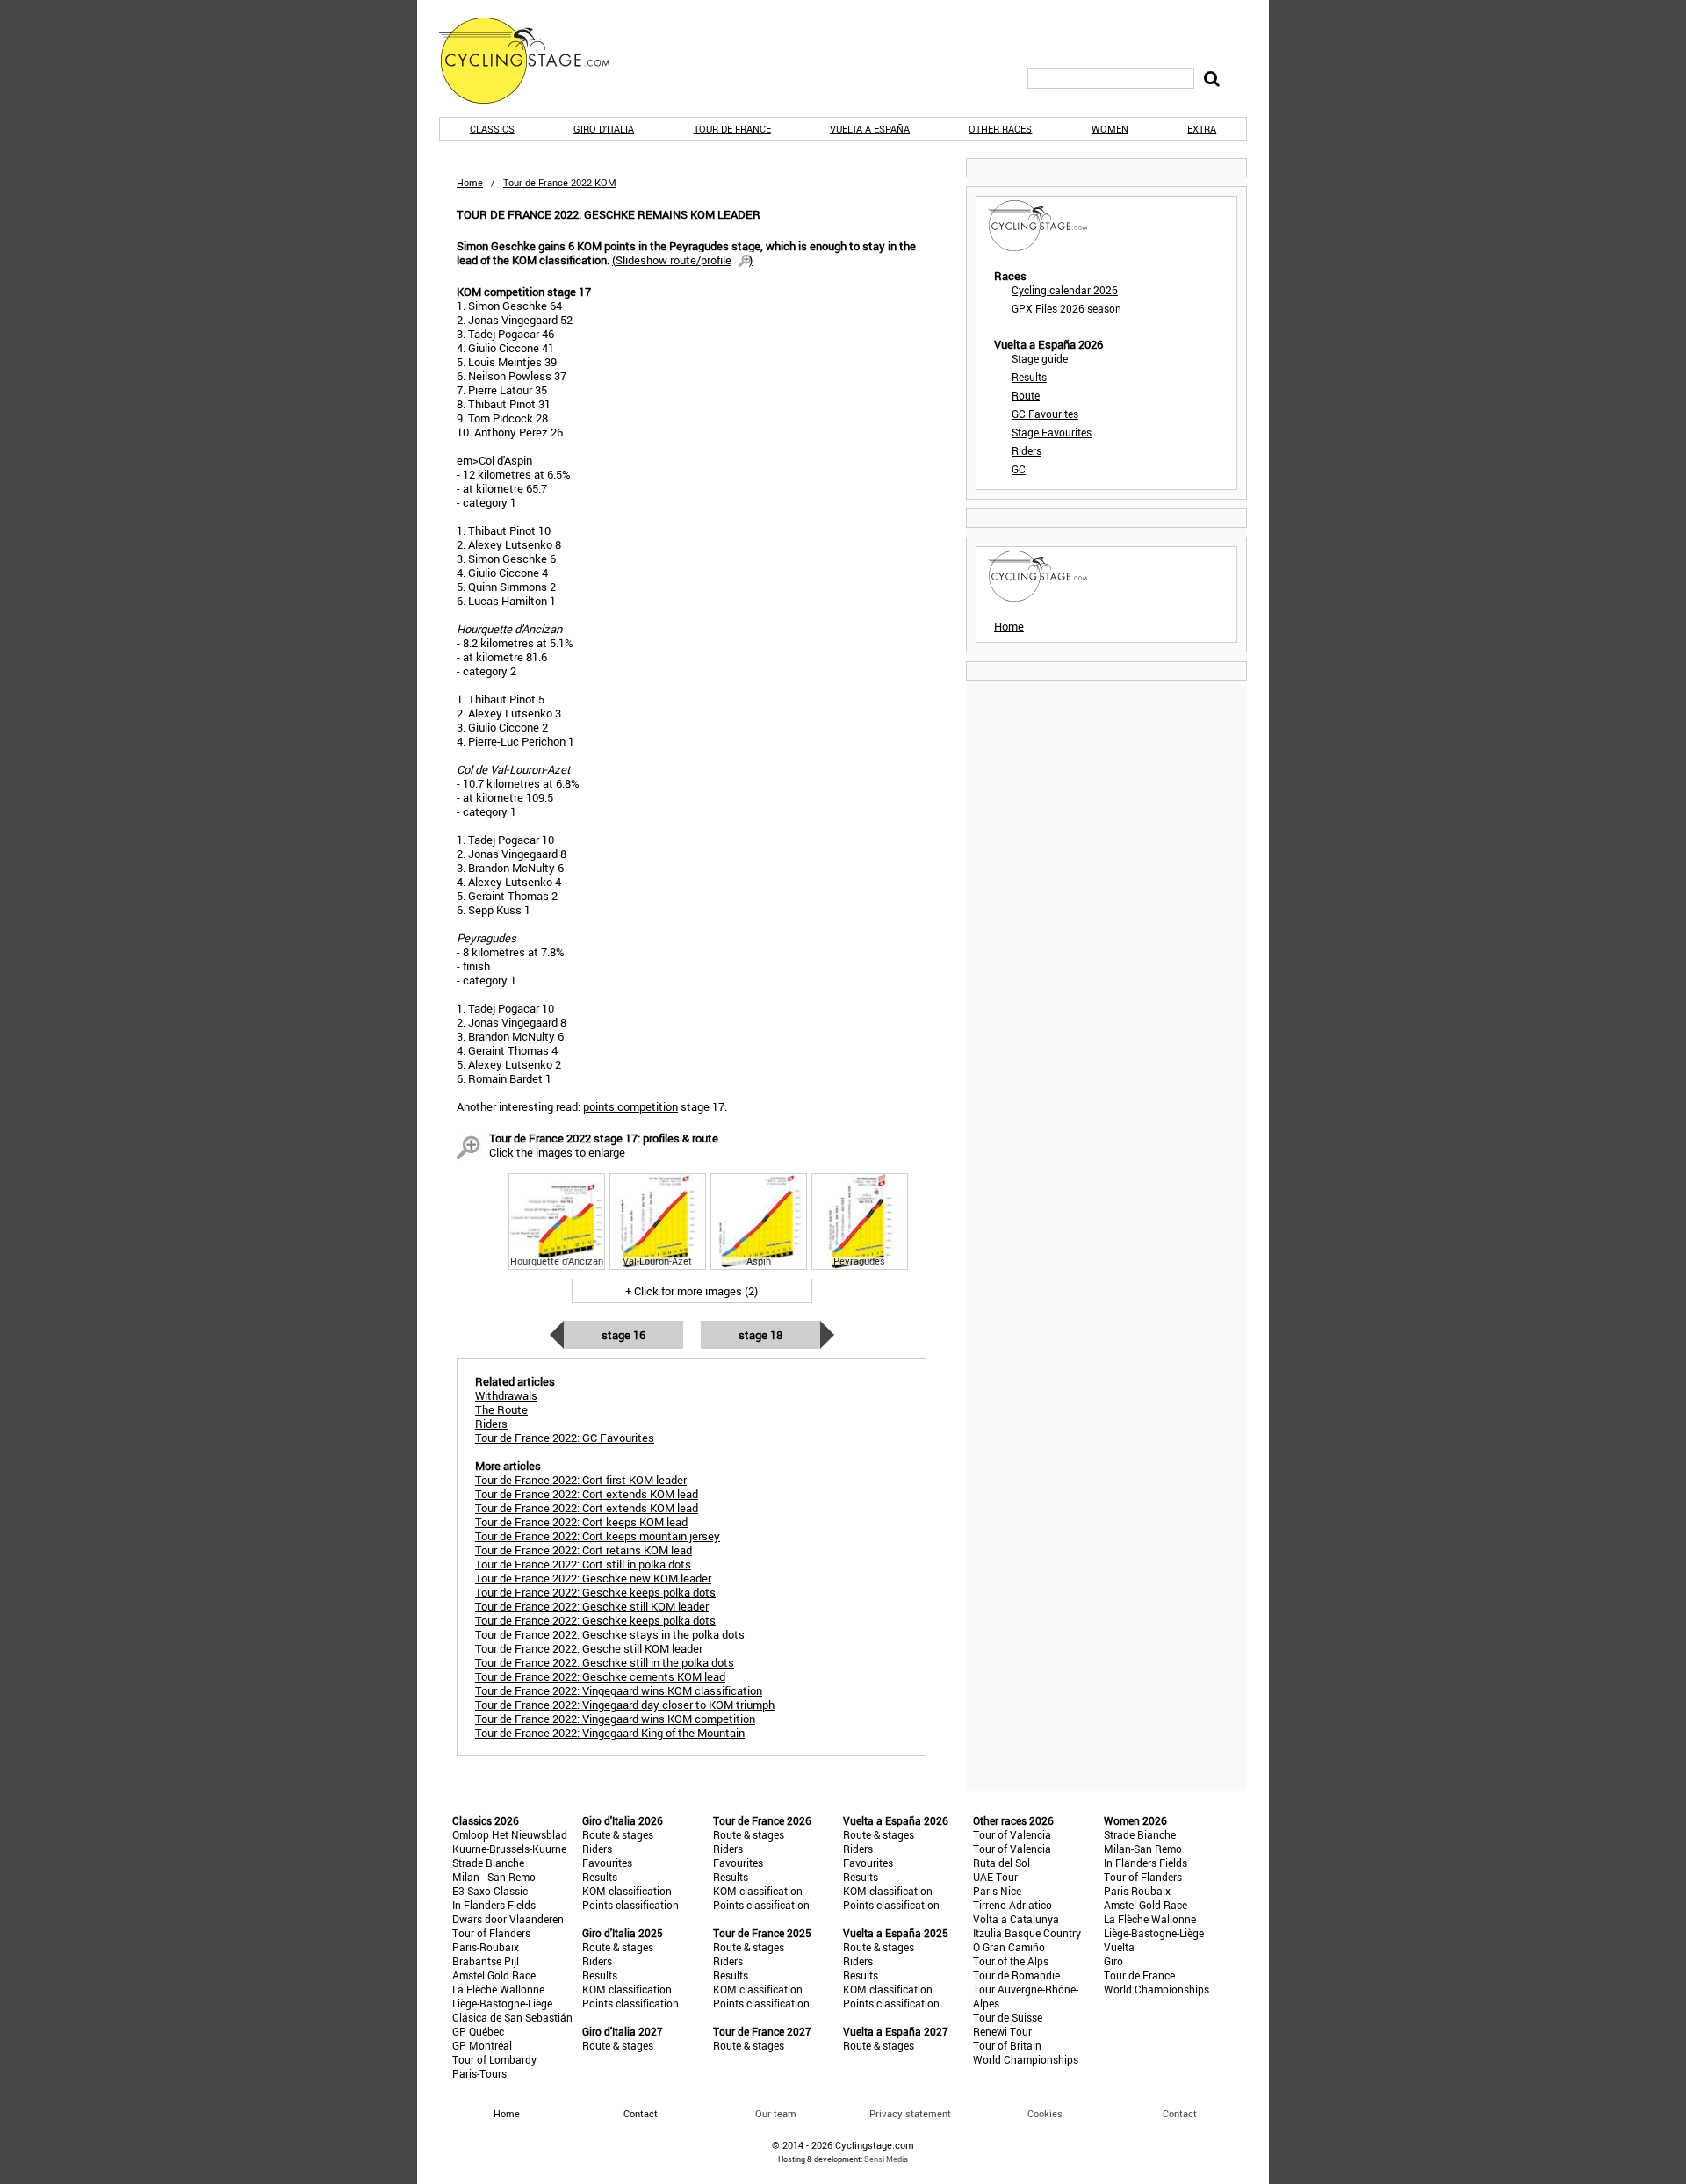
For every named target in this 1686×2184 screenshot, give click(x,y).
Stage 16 (623, 1335)
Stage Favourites (1052, 432)
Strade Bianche (488, 1863)
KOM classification (627, 1891)
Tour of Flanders (491, 1933)
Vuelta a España (870, 129)
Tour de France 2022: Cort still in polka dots (583, 1564)
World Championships (1026, 2059)
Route (1026, 395)
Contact (1180, 2113)
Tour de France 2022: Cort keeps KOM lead (581, 1522)
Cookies (1045, 2113)
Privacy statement (910, 2113)
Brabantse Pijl (486, 1961)
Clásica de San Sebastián (512, 2017)
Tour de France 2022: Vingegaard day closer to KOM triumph (625, 1705)
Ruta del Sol (1002, 1863)
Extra (1202, 129)
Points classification (630, 1905)
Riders (1027, 450)
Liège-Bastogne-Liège (502, 2003)
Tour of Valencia (1012, 1834)
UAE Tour (995, 1877)
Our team (776, 2113)
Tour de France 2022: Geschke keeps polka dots (595, 1592)
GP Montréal (482, 2045)
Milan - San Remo (494, 1877)
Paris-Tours (479, 2073)
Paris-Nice (997, 1891)
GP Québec (478, 2031)
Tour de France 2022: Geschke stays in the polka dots (610, 1634)
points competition (630, 1106)
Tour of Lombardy (494, 2059)
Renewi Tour (1002, 2031)
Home (470, 182)
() (682, 260)
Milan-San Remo (1143, 1849)
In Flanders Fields (494, 1905)
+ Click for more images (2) (692, 1291)
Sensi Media (886, 2159)
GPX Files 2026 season (1066, 308)
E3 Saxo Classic (490, 1891)
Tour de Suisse (1008, 2017)
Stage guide (1040, 358)
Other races (1000, 129)
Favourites (607, 1863)
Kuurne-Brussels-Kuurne (509, 1849)
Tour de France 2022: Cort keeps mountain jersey (598, 1536)
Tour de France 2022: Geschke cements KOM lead (600, 1676)
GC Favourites (1045, 414)
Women (1110, 129)
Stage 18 (760, 1335)
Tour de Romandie (1016, 1975)
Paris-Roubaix (486, 1947)
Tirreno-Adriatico (1012, 1905)
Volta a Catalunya (1016, 1919)
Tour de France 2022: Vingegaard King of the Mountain (610, 1733)
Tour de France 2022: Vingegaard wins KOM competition (615, 1719)
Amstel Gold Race (494, 1975)
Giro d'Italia (604, 129)
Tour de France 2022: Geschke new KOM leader (593, 1578)
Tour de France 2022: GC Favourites (565, 1438)
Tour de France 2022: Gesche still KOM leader (589, 1648)
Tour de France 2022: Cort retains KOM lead (584, 1550)
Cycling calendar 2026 (1065, 290)
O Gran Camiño (1009, 1947)
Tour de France (732, 129)
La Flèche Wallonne (498, 1989)
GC (1019, 469)
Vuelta (1119, 1947)
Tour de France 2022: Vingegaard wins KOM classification (619, 1690)
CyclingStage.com (536, 61)
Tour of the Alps (1011, 1961)
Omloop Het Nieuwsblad (510, 1834)
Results (1029, 377)
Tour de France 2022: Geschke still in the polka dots (605, 1662)
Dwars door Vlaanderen (508, 1919)
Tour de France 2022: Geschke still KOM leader (592, 1606)
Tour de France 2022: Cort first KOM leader (581, 1480)
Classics (492, 129)
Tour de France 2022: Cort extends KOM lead (587, 1494)
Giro (1113, 1961)
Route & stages (618, 1834)
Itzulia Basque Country (1027, 1933)
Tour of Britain (1007, 2045)
